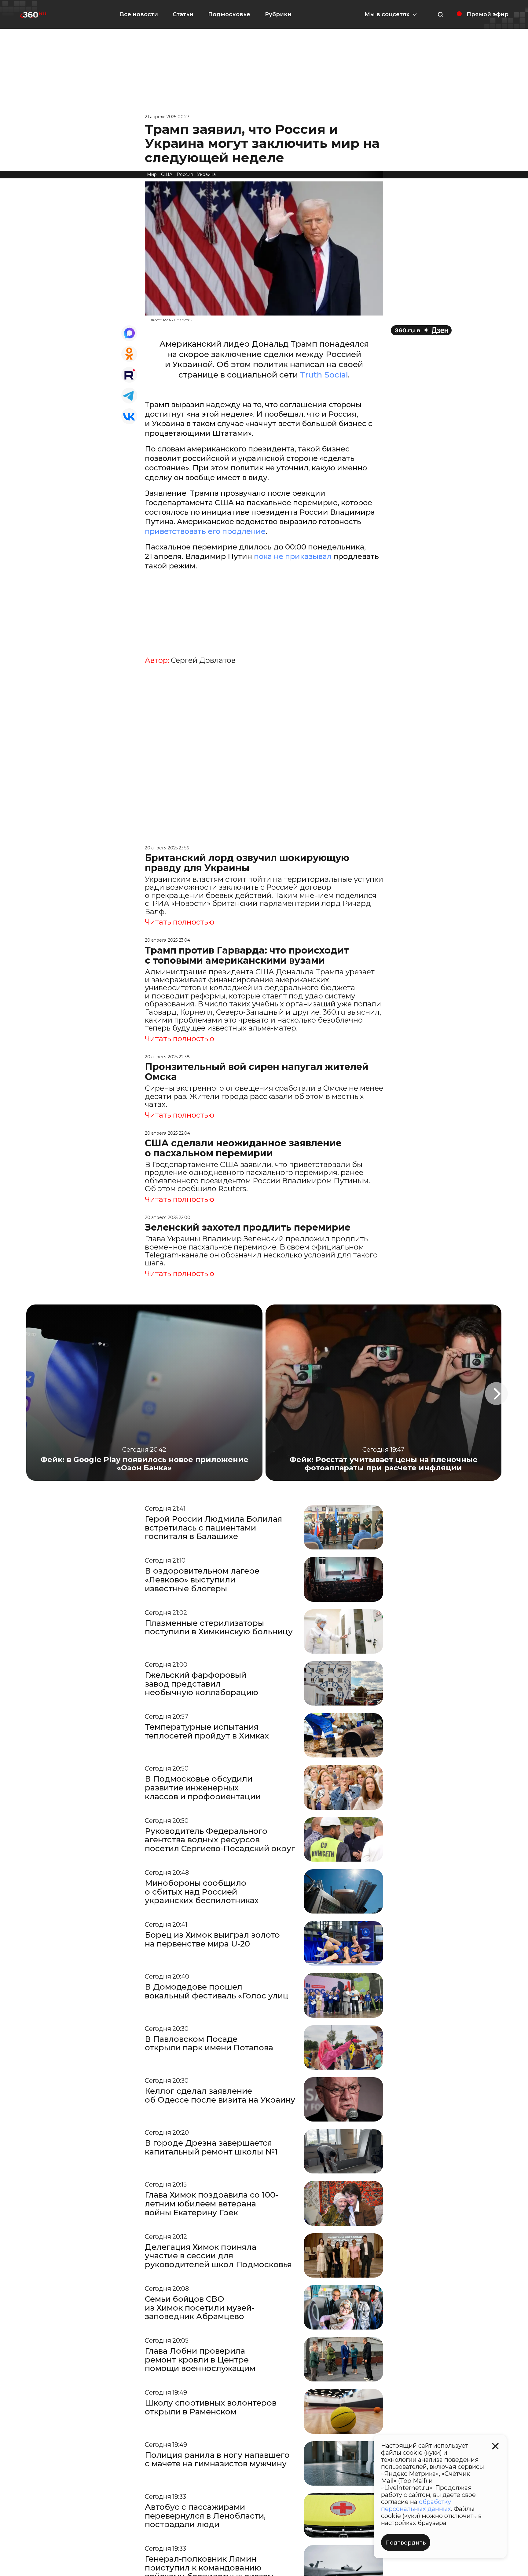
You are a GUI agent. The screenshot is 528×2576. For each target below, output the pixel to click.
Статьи (183, 14)
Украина (206, 174)
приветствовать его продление (205, 531)
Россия (185, 174)
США (167, 174)
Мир (152, 174)
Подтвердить (406, 2543)
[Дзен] (421, 330)
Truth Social (324, 375)
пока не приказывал (293, 556)
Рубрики (278, 14)
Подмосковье (229, 14)
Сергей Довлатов (203, 660)
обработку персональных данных (416, 2505)
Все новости (139, 14)
